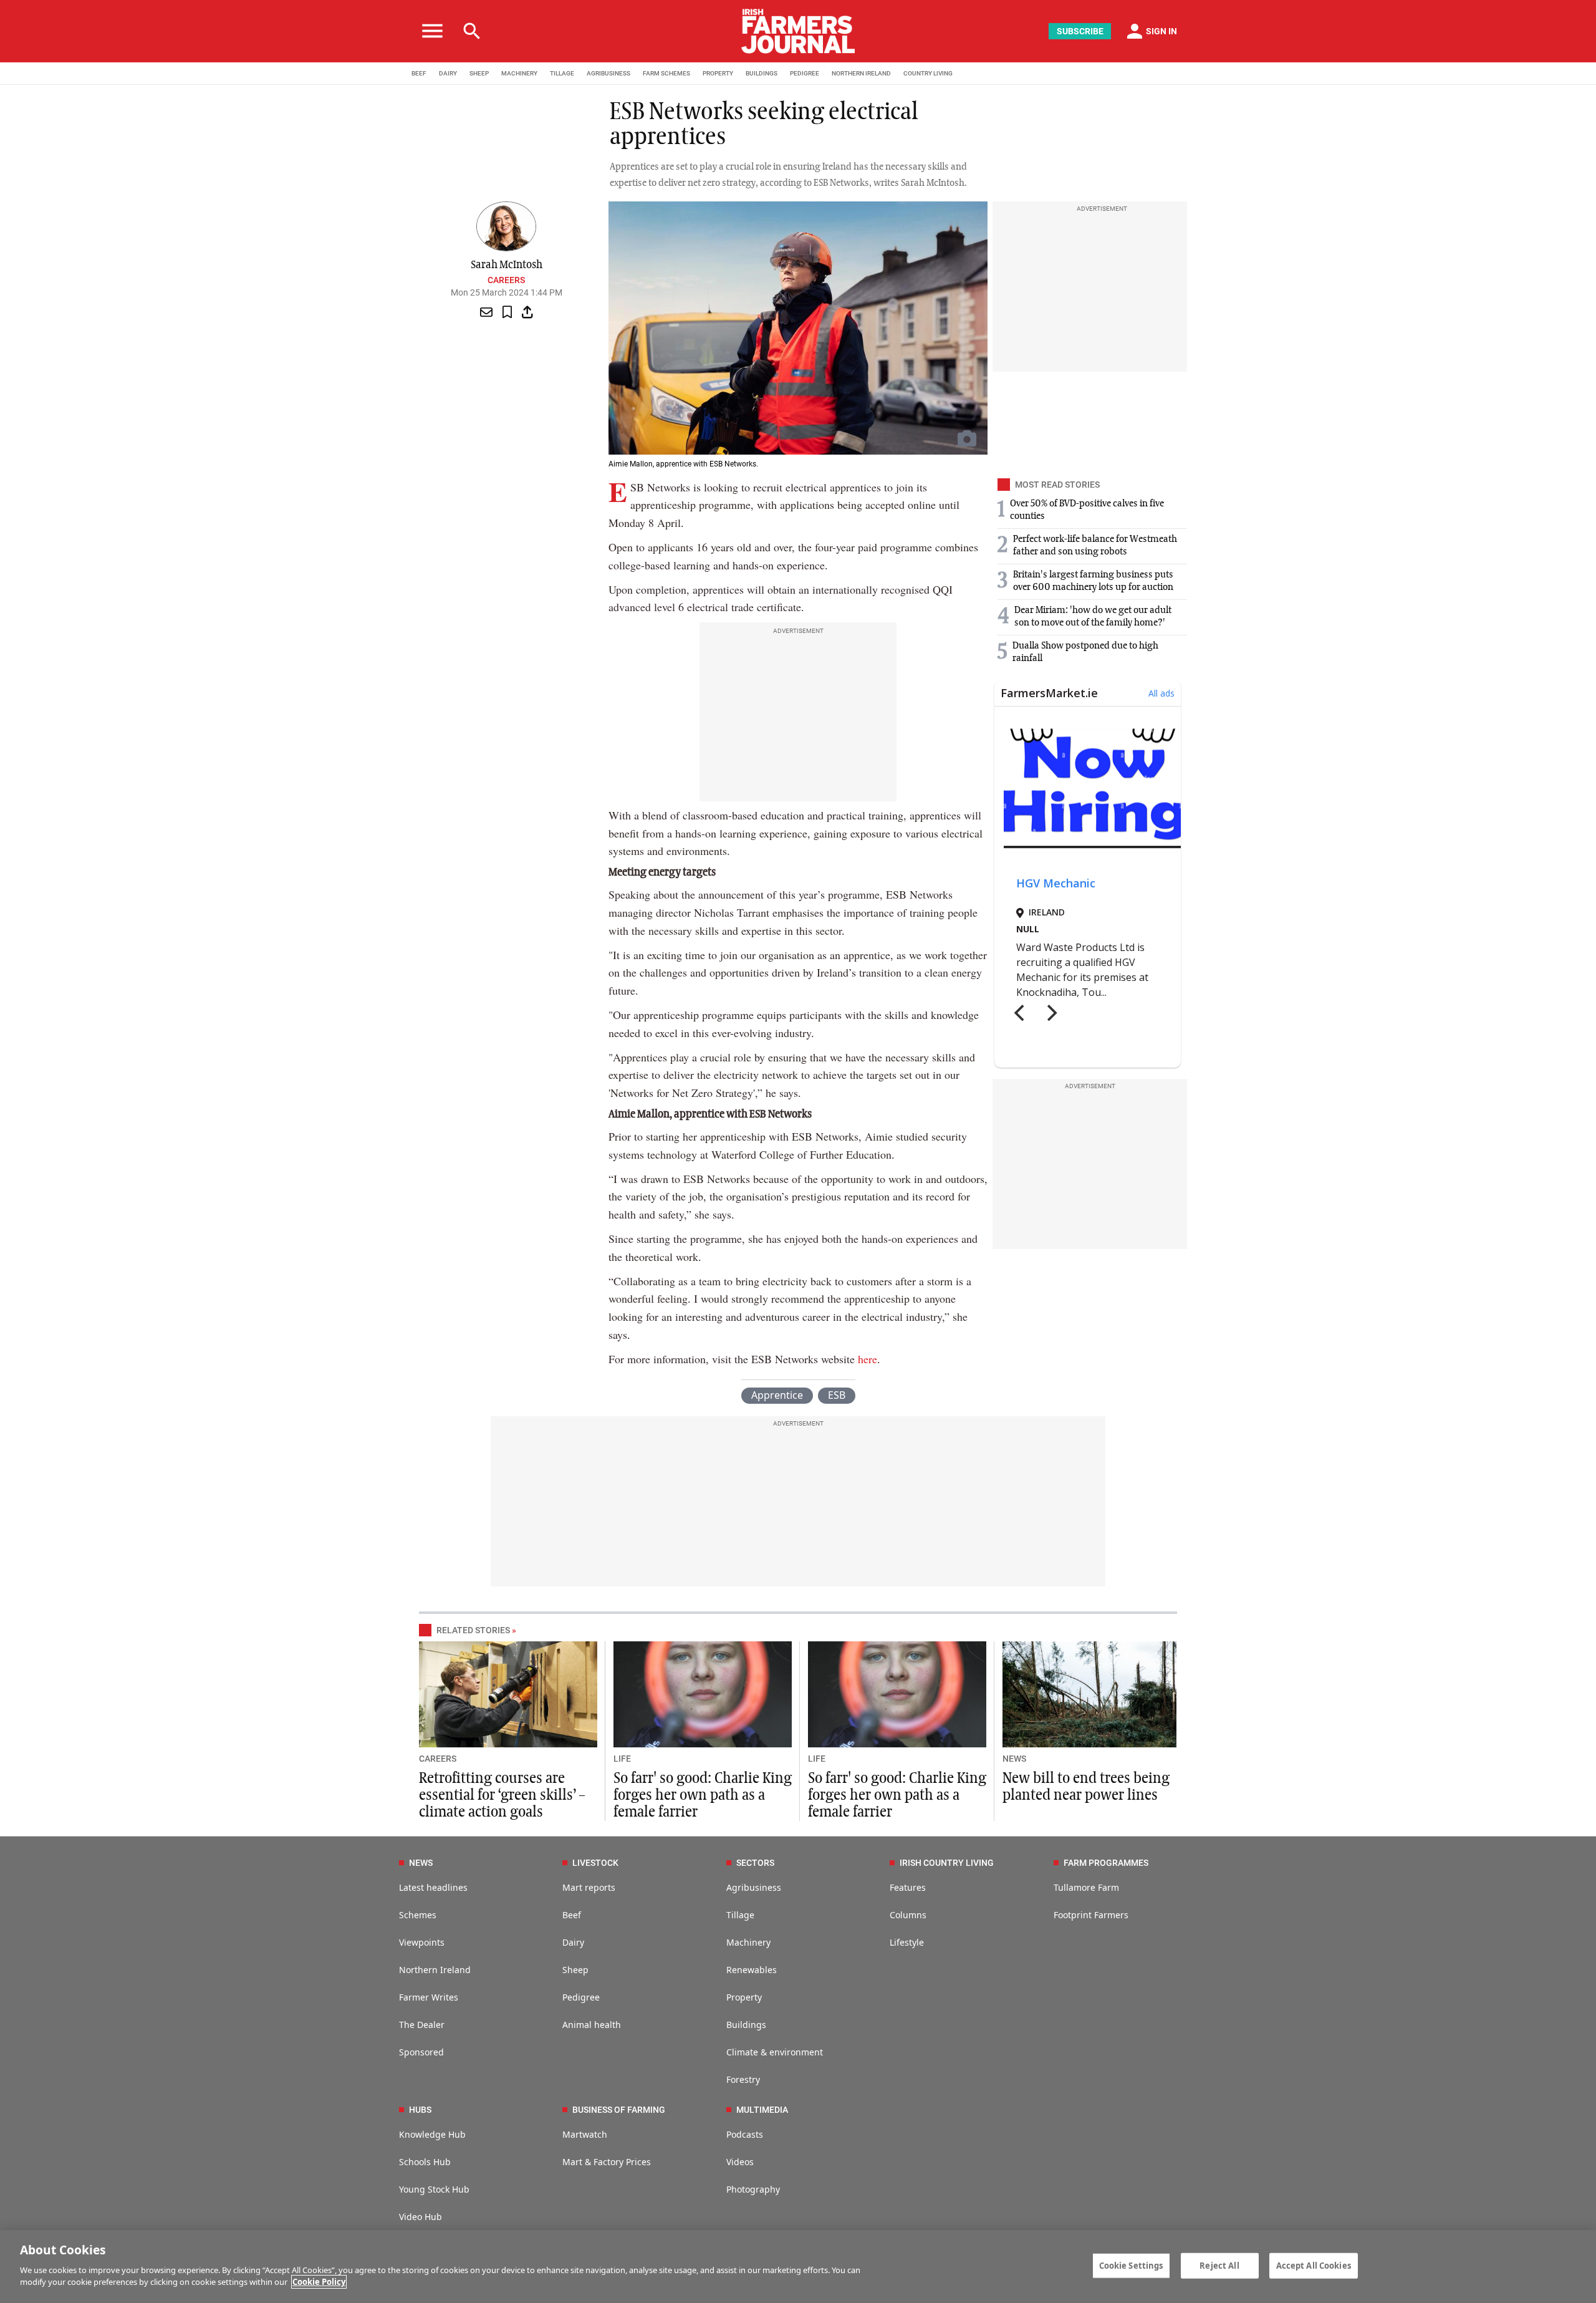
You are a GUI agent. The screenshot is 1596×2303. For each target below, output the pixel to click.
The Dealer (422, 2025)
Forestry (743, 2079)
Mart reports (589, 1887)
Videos (740, 2162)
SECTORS (755, 1863)
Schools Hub (425, 2162)
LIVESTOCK (595, 1863)
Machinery (748, 1942)
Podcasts (745, 2134)
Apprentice (777, 1395)
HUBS (420, 2110)
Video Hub (421, 2217)
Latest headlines (433, 1887)
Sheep (575, 1970)
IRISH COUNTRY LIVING (947, 1863)
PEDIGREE (805, 73)
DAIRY (448, 73)
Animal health (592, 2025)
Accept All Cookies (1314, 2265)
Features (908, 1887)
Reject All (1219, 2265)
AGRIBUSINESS (608, 73)
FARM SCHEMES (666, 73)
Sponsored (421, 2052)
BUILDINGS (762, 73)
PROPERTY (718, 73)
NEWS (1014, 1759)
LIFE (622, 1759)
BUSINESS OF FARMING (619, 2110)
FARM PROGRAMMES (1106, 1863)
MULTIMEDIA (762, 2110)
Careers (506, 280)
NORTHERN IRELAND (861, 73)
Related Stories (473, 1630)
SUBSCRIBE (1080, 31)
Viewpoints (422, 1942)
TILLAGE (562, 73)
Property (744, 1997)
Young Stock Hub (434, 2189)
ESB (837, 1395)
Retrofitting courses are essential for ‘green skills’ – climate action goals (502, 1795)
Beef (572, 1915)
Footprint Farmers (1091, 1915)
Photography (753, 2189)
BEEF (419, 73)
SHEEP (479, 73)
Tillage (740, 1915)
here (868, 1359)
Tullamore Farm (1086, 1887)
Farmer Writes (429, 1997)
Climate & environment (775, 2052)
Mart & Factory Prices (607, 2162)
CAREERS (438, 1759)
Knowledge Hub (432, 2134)
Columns (908, 1915)
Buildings (746, 2025)
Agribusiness (754, 1887)
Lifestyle (907, 1942)
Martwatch (585, 2134)
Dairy (573, 1942)
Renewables (752, 1970)
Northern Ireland (435, 1970)
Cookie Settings (1131, 2265)
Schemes (418, 1915)
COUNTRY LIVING (928, 73)
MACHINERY (519, 73)
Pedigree (581, 1997)
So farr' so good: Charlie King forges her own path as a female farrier (703, 1795)
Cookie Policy (319, 2282)
